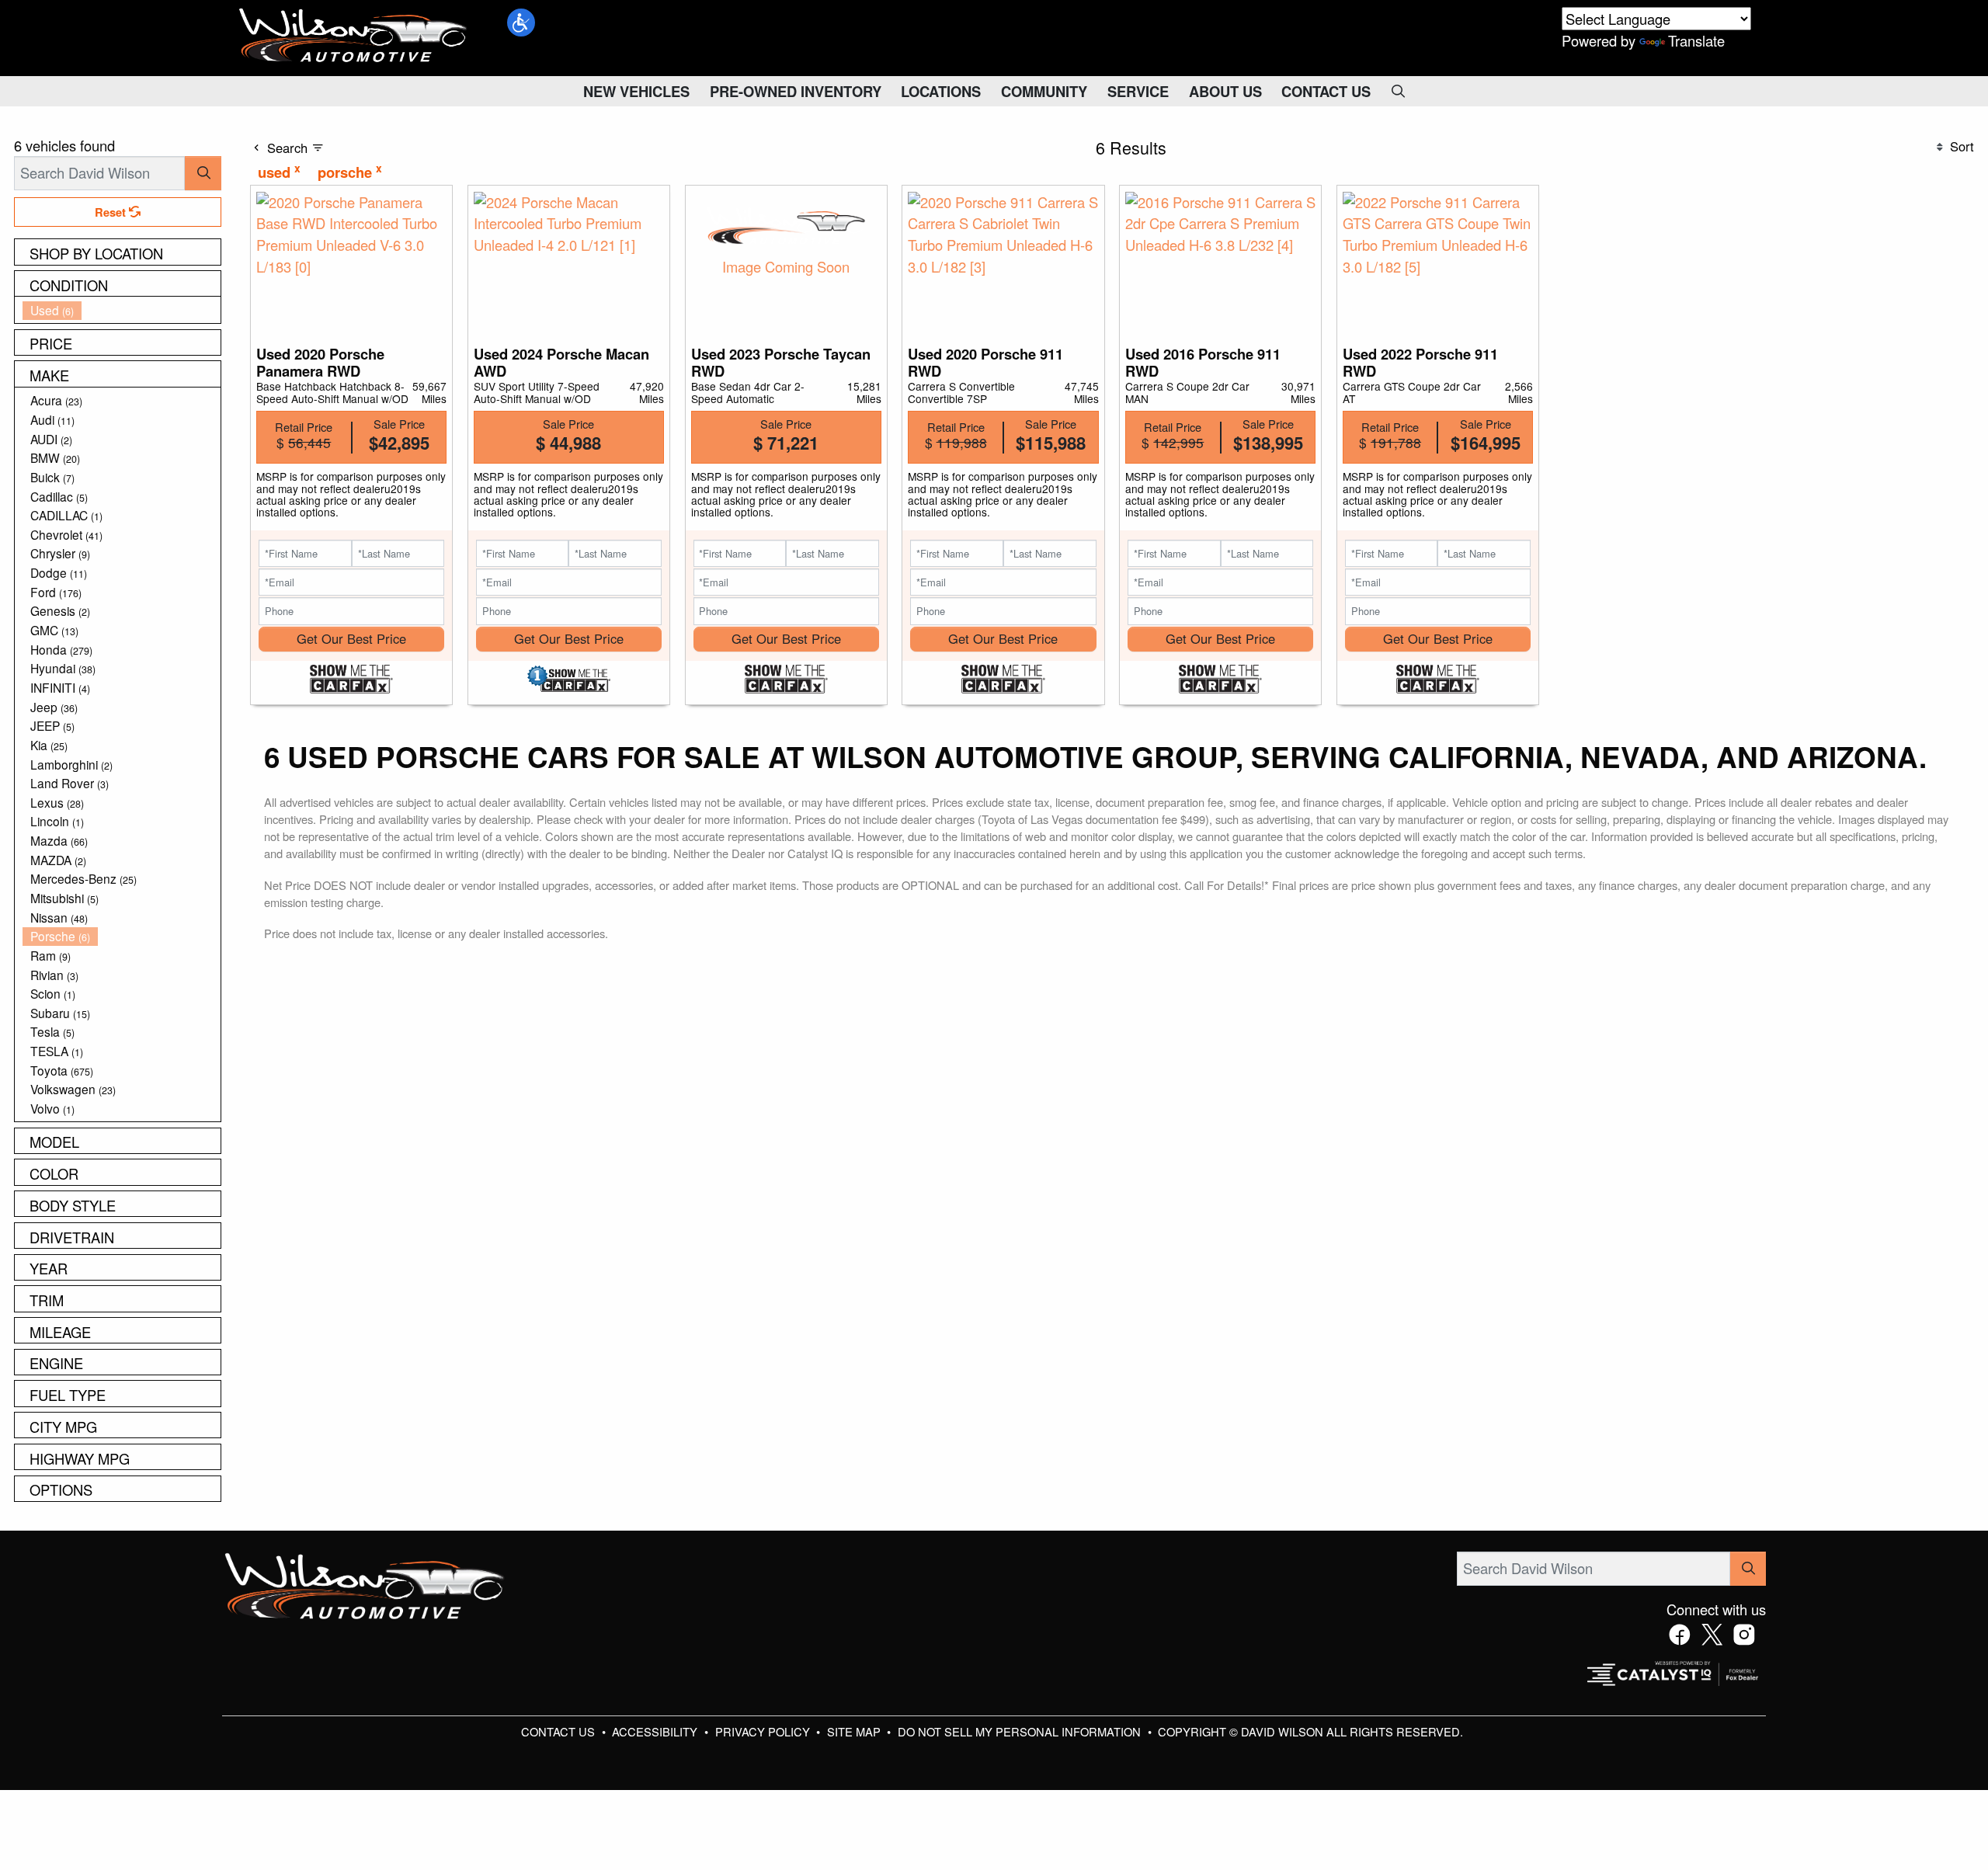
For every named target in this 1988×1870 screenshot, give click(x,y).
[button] (521, 23)
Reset (112, 212)
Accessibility (656, 1731)
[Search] (203, 173)
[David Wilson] (353, 36)
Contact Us (560, 1731)
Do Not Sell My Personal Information (1021, 1731)
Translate (1696, 40)
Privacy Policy (764, 1731)
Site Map (855, 1731)
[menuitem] (122, 310)
